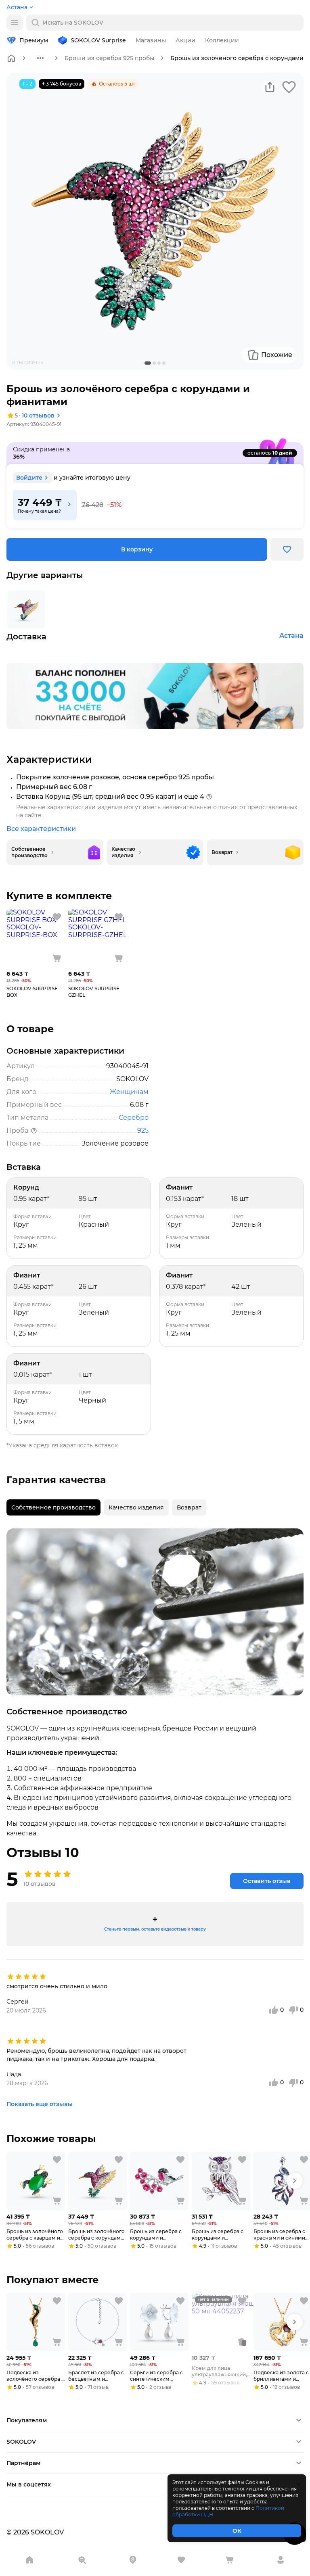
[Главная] (11, 58)
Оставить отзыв (267, 1881)
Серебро (134, 1118)
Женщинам (129, 1092)
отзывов (38, 415)
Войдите (29, 478)
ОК (237, 2531)
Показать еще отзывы (40, 2104)
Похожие (277, 355)
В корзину (137, 549)
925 (143, 1130)
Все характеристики (41, 829)
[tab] (53, 1507)
